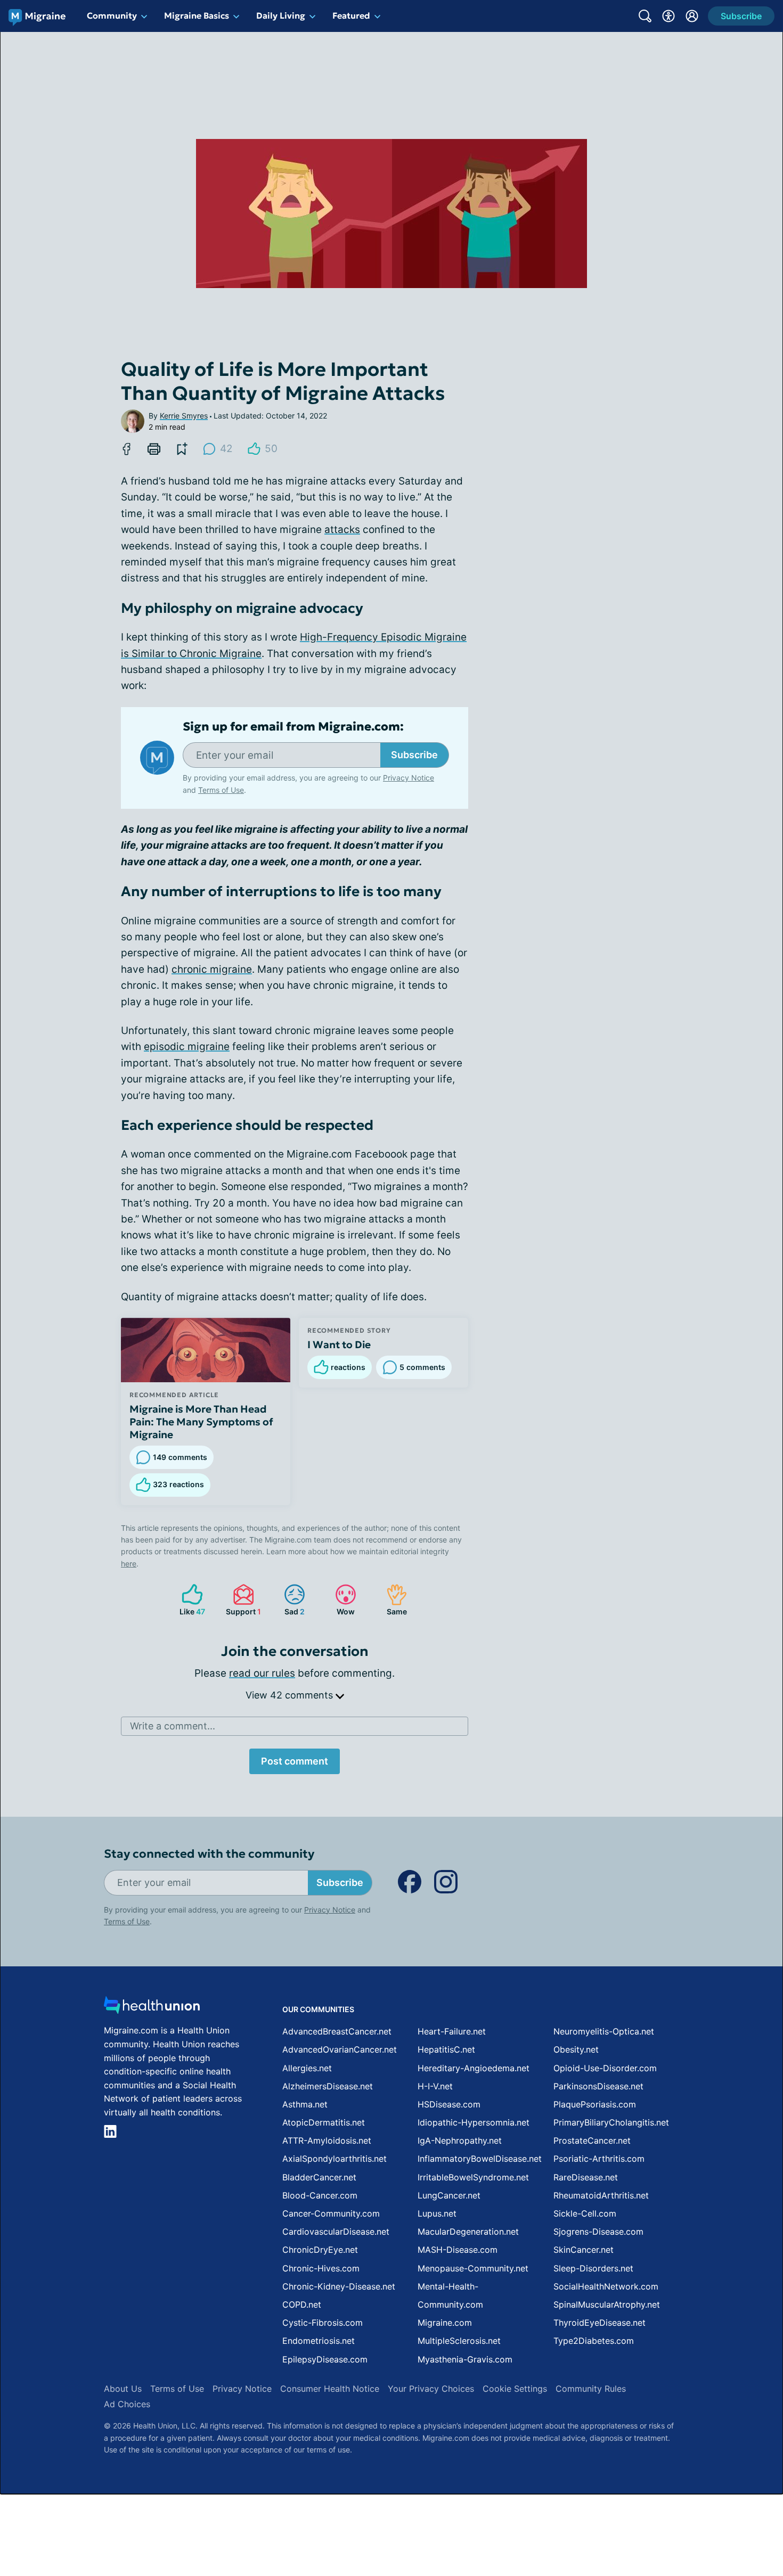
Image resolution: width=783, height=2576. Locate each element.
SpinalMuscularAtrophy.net (607, 2304)
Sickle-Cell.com (585, 2213)
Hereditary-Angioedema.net (474, 2068)
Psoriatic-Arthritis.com (599, 2159)
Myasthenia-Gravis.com (465, 2359)
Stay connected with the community (209, 1854)
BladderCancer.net (319, 2177)
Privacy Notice (409, 778)
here (129, 1564)
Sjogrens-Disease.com (598, 2232)
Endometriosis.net (319, 2341)
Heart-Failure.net (452, 2031)
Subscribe (414, 755)
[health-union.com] (152, 2008)
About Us (123, 2389)
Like (188, 1600)
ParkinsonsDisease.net (598, 2086)
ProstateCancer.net (592, 2140)
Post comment (295, 1761)
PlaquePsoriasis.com (595, 2104)
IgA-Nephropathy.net (460, 2140)
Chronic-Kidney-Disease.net (339, 2286)
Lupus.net (437, 2213)
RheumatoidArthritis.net (601, 2195)
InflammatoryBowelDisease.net (480, 2159)
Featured (351, 15)
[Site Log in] (692, 16)
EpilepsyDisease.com (325, 2359)
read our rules (262, 1673)
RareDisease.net (586, 2177)
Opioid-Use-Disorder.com (605, 2068)
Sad (289, 1600)
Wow (340, 1600)
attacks (342, 530)
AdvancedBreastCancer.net (337, 2031)
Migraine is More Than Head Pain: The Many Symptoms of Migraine (201, 1422)
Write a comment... (173, 1726)
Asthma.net (305, 2104)
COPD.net (302, 2304)
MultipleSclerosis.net (459, 2341)
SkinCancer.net (584, 2250)
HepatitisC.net (446, 2049)
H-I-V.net (435, 2086)
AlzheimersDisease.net (328, 2086)
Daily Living (281, 15)
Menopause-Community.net (473, 2268)
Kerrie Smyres (184, 416)
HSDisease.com (449, 2104)
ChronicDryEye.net (320, 2250)
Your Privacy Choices (431, 2389)
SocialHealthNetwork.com (606, 2286)
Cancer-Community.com (331, 2213)
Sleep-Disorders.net (593, 2268)
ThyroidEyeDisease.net (600, 2323)
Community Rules (591, 2389)
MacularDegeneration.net (468, 2232)
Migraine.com (445, 2323)
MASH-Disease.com (458, 2250)
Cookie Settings (515, 2389)
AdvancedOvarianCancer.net (340, 2049)
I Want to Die (339, 1344)
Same (391, 1600)
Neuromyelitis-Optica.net (604, 2031)
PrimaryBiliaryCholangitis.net (611, 2122)
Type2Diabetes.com (594, 2341)
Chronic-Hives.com (321, 2268)
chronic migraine (212, 969)
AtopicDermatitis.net (324, 2122)
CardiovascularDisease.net (336, 2232)
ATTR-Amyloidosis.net (327, 2140)
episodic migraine (187, 1047)
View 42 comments (291, 1695)
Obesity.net (576, 2049)
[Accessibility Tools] (668, 16)
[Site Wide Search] (645, 16)
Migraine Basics (197, 15)
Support (242, 1600)
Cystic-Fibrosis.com (323, 2323)
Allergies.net (307, 2068)
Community (112, 15)
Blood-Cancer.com (320, 2195)
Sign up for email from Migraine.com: (293, 727)
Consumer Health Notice (330, 2389)
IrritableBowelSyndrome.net (473, 2177)
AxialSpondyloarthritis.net (335, 2159)
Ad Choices (127, 2404)
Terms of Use (221, 790)
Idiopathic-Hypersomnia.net (474, 2122)
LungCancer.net (449, 2195)
